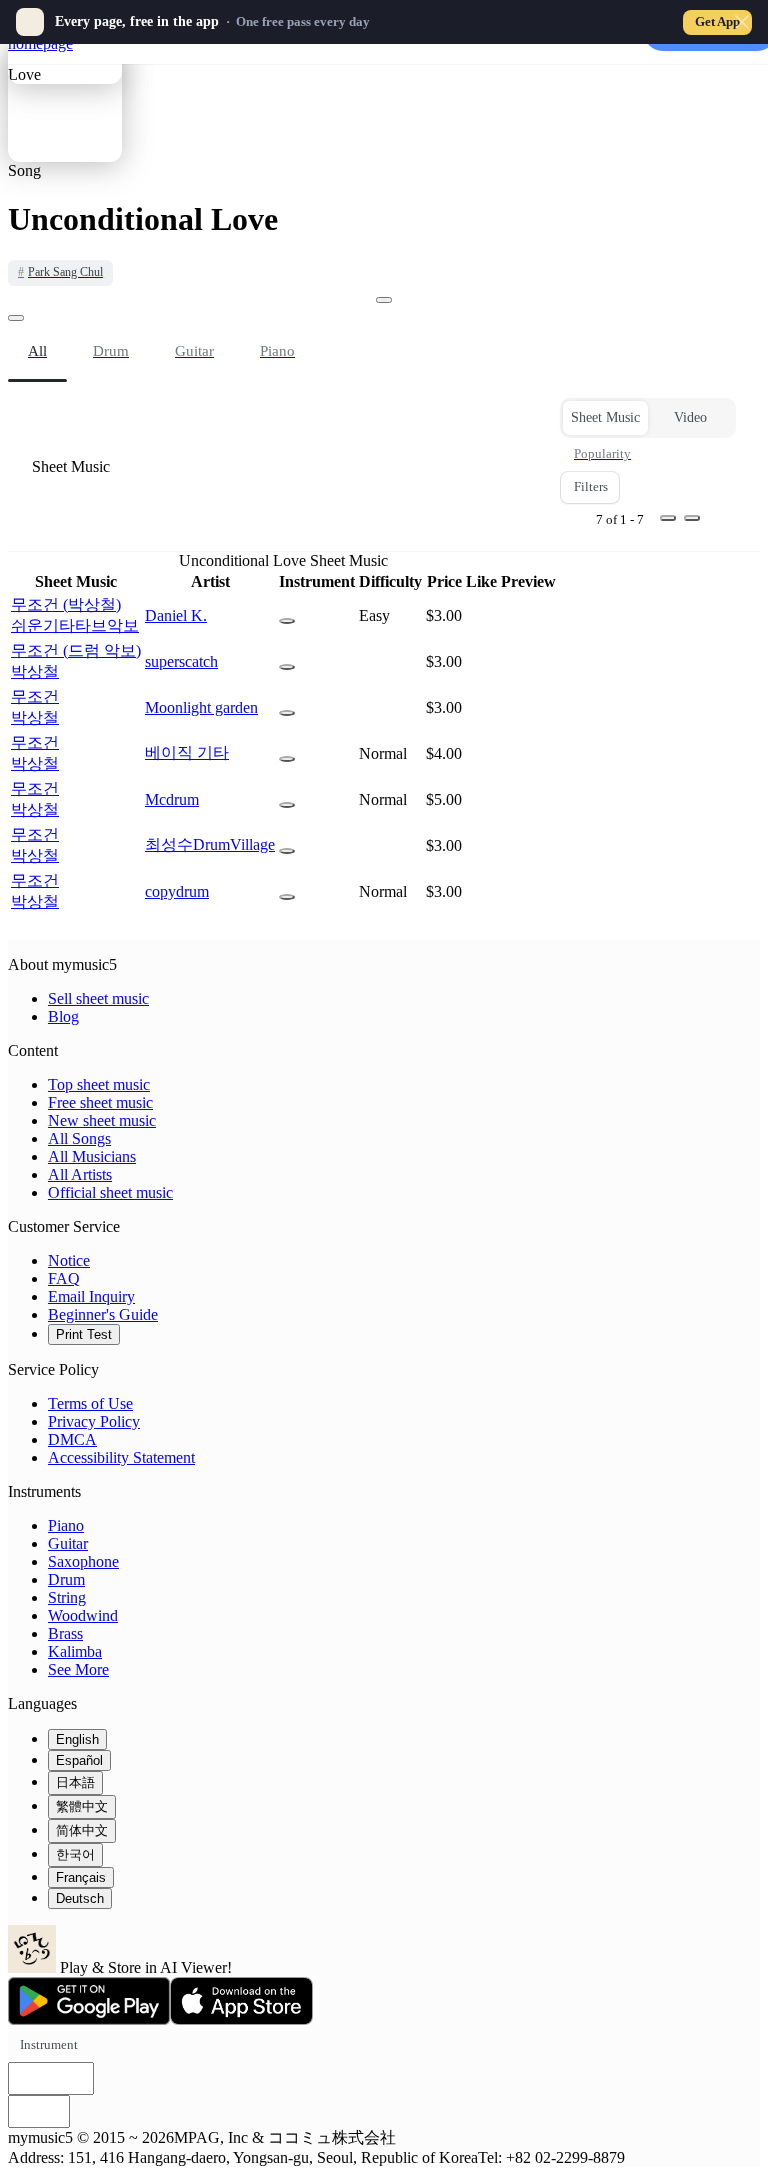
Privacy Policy (94, 1421)
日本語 (75, 1782)
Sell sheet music (98, 998)
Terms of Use (90, 1403)
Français (81, 1877)
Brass (65, 1633)
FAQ (64, 1278)
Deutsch (80, 1898)
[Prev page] (668, 518)
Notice (69, 1260)
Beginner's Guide (103, 1314)
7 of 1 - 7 (620, 519)
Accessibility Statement (121, 1457)
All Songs (79, 1138)
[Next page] (692, 518)
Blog (63, 1016)
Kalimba (75, 1651)
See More (78, 1669)
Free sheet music (100, 1102)
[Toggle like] (384, 300)
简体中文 (82, 1830)
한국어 (75, 1854)
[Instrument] (287, 621)
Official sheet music (110, 1192)
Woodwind (83, 1615)
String (67, 1597)
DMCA (72, 1439)
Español (79, 1760)
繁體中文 (82, 1806)
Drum (66, 1579)
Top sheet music (99, 1084)
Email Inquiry (91, 1296)
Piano (66, 1525)
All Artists (80, 1174)
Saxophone (83, 1561)
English (77, 1739)
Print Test (84, 1334)
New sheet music (102, 1120)
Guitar (68, 1543)
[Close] (742, 22)
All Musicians (92, 1156)
